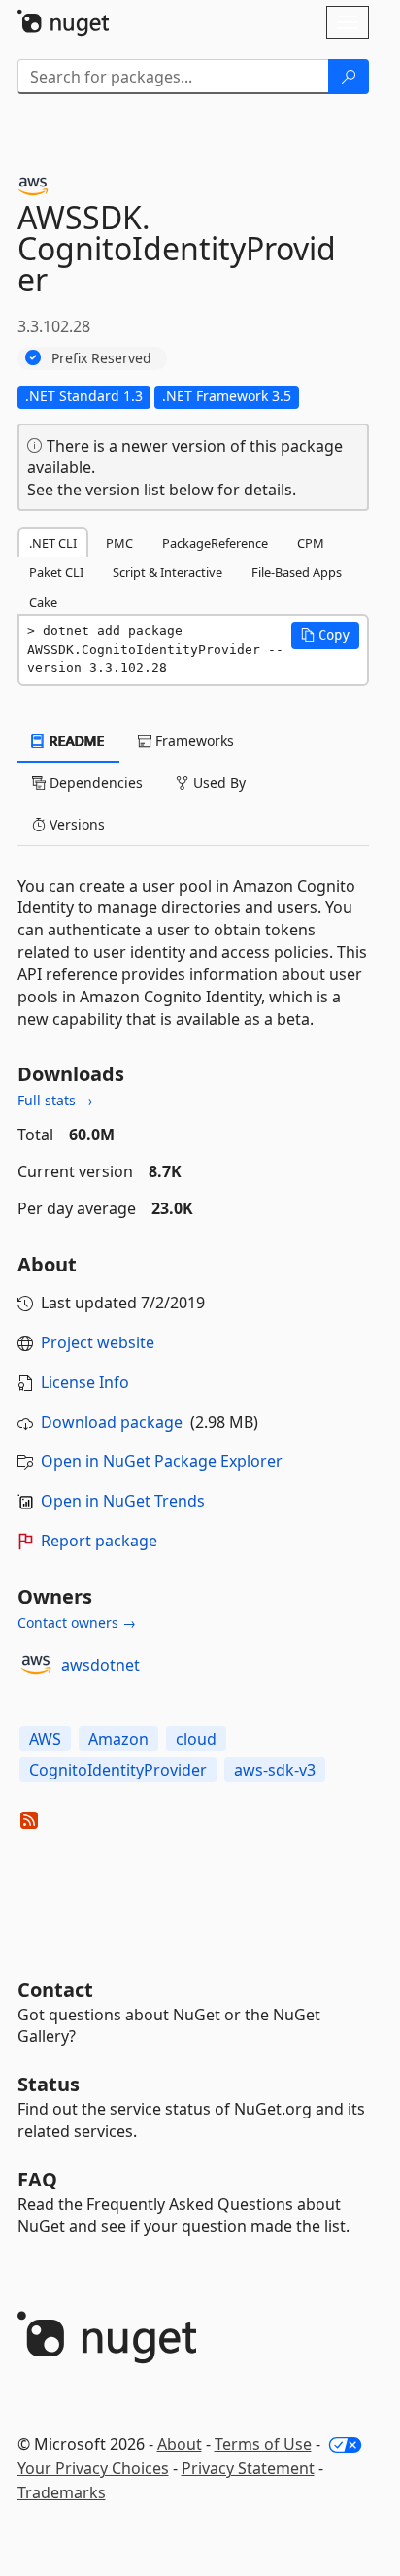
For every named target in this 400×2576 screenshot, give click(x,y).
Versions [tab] (75, 824)
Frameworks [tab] (193, 741)
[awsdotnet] (36, 1665)
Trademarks (62, 2492)
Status (49, 2084)
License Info (85, 1382)
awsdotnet (100, 1665)
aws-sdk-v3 (275, 1770)
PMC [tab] (119, 543)
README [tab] (75, 741)
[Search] (349, 77)
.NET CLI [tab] (53, 543)
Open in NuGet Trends (123, 1501)
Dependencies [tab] (94, 782)
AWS (45, 1739)
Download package (112, 1422)
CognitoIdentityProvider (118, 1770)
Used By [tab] (217, 782)
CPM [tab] (311, 543)
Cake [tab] (43, 602)
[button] (325, 635)
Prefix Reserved (101, 358)
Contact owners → (77, 1623)
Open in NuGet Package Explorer (162, 1461)
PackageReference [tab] (215, 543)
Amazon (118, 1739)
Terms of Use (263, 2444)
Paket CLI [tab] (56, 572)
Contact (55, 1990)
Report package (99, 1541)
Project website (98, 1342)
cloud (196, 1739)
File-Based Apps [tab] (297, 572)
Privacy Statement (248, 2468)
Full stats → (55, 1100)
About (180, 2444)
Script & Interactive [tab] (167, 572)
